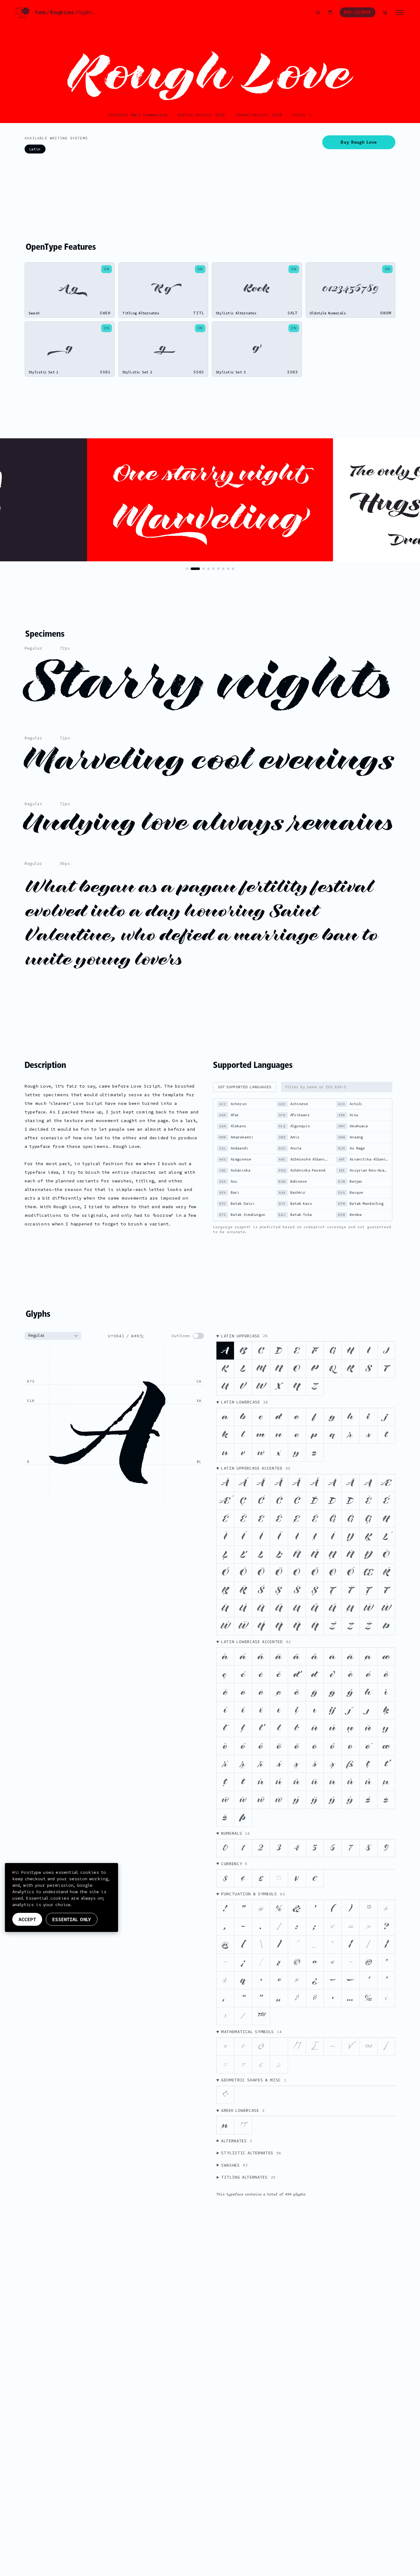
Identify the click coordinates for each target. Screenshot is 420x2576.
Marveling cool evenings (209, 760)
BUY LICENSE (358, 12)
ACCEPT (27, 1919)
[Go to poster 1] (187, 569)
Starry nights (209, 682)
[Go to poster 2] (195, 569)
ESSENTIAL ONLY (72, 1919)
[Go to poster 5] (213, 569)
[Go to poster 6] (218, 569)
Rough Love (62, 12)
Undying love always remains (209, 823)
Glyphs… (87, 12)
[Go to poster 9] (233, 569)
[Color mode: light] (330, 12)
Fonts (41, 12)
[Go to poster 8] (228, 569)
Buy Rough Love (359, 142)
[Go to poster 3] (204, 569)
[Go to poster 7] (223, 569)
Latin (35, 149)
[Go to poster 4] (208, 569)
